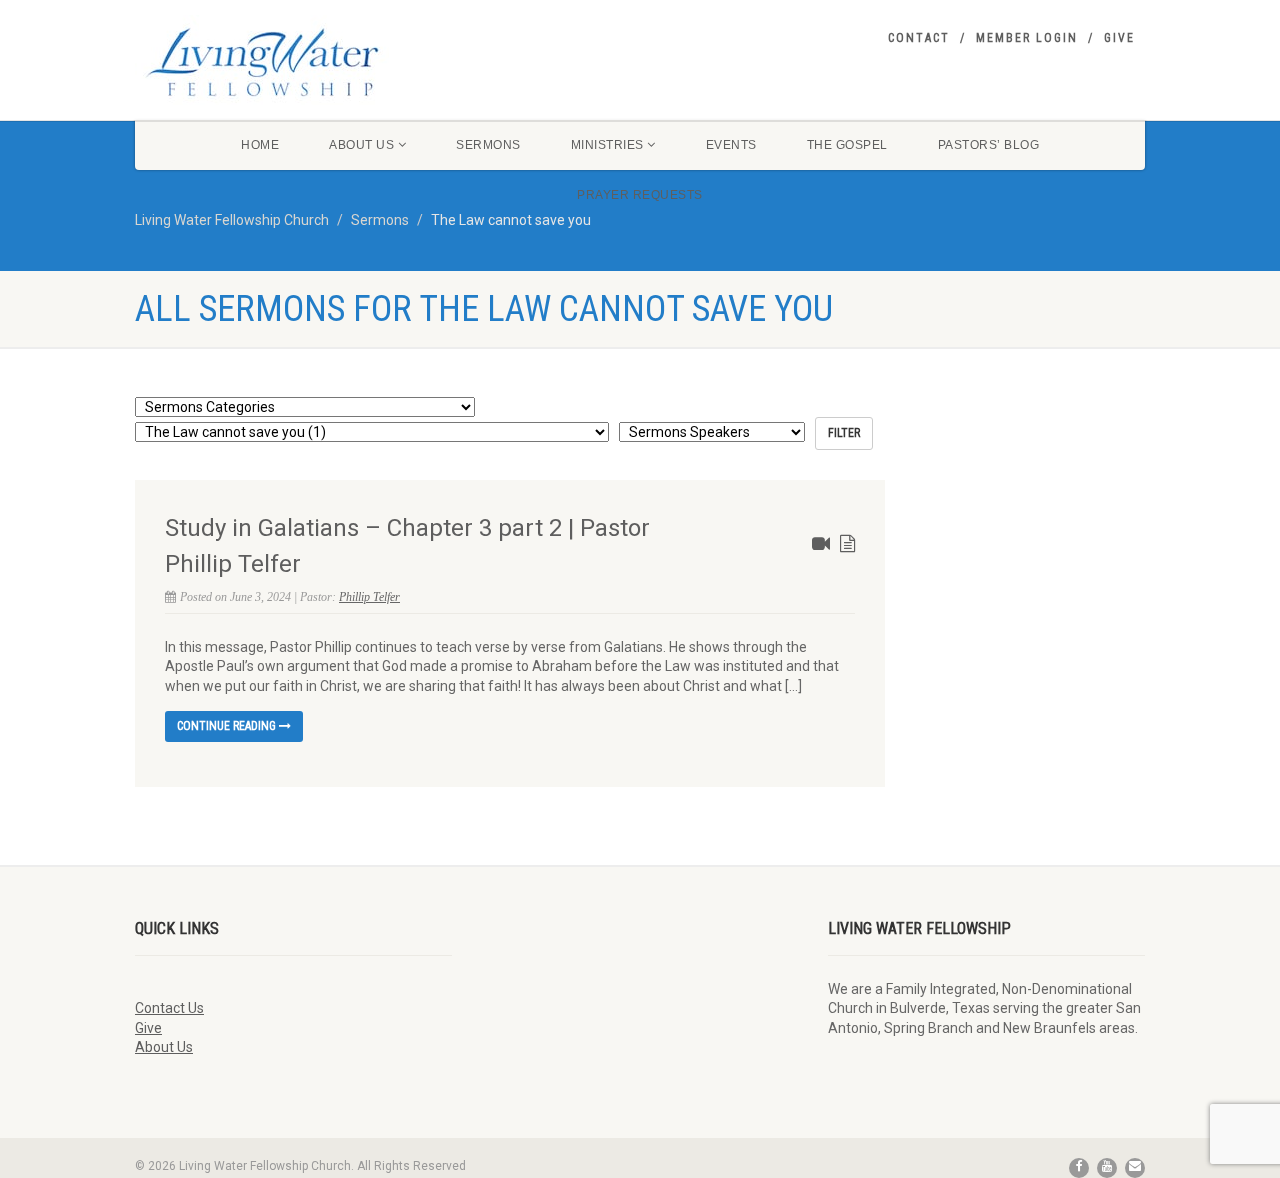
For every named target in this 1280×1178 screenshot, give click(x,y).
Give (1119, 38)
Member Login (1027, 38)
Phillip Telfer (369, 597)
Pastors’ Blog (989, 145)
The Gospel (847, 145)
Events (731, 145)
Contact (919, 38)
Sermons (488, 145)
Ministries (607, 145)
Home (260, 145)
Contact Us (169, 1008)
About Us (361, 145)
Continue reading (228, 726)
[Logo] (293, 62)
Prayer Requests (640, 195)
